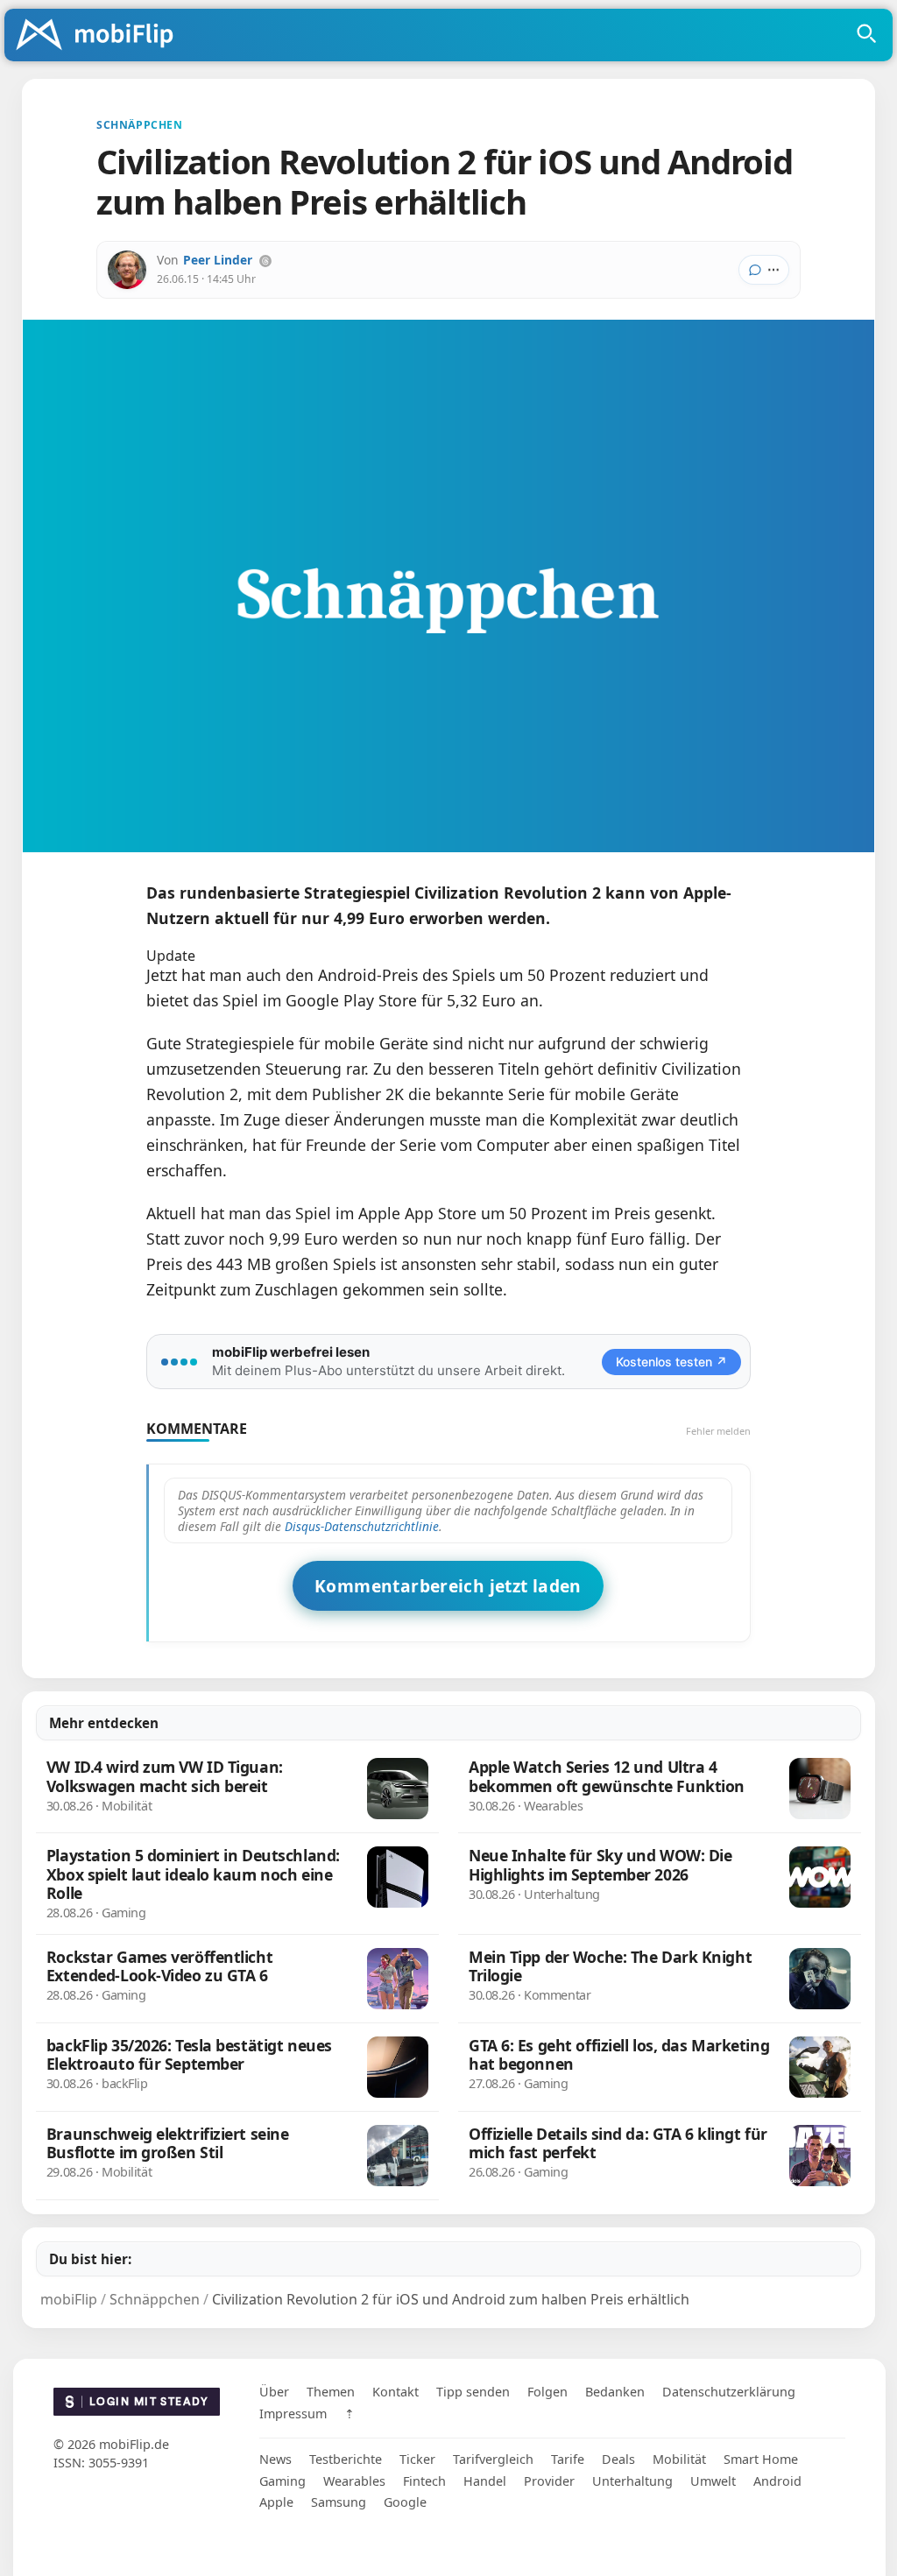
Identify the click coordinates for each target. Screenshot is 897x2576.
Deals (618, 2459)
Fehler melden (718, 1431)
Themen (331, 2392)
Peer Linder (218, 260)
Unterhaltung (632, 2481)
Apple (276, 2502)
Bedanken (615, 2392)
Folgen (547, 2392)
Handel (485, 2481)
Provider (549, 2481)
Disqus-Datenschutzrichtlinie (362, 1526)
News (275, 2459)
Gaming (283, 2481)
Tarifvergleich (493, 2459)
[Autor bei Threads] (265, 261)
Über (274, 2392)
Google (405, 2502)
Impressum (293, 2414)
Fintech (424, 2481)
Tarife (568, 2459)
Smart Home (761, 2459)
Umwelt (713, 2481)
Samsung (339, 2502)
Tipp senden (473, 2392)
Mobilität (679, 2459)
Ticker (417, 2459)
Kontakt (396, 2392)
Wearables (354, 2481)
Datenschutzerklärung (729, 2392)
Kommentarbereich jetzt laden (448, 1586)
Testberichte (346, 2459)
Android (777, 2481)
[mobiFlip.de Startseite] (101, 36)
